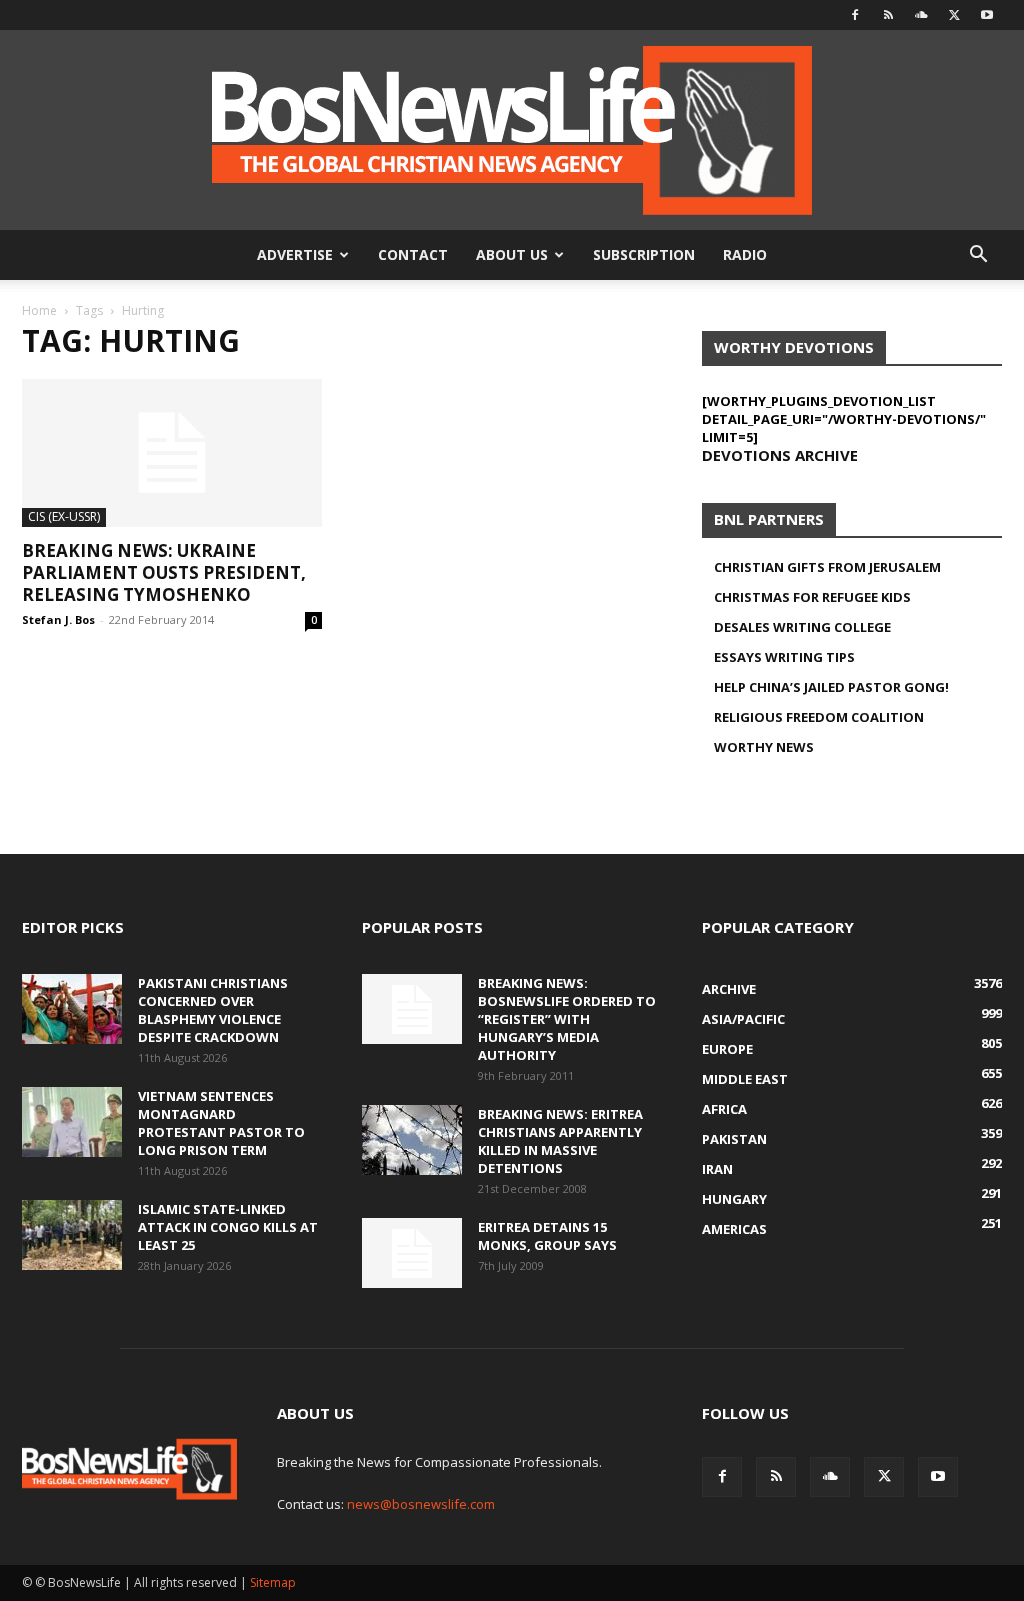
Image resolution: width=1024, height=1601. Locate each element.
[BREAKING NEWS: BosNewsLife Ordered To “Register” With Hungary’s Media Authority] (412, 1009)
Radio (745, 254)
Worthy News (764, 747)
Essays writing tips (784, 657)
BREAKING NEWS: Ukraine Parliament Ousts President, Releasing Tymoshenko (164, 572)
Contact (413, 254)
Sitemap (273, 1582)
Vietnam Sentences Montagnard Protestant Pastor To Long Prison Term (221, 1123)
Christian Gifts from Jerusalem (827, 567)
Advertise (295, 254)
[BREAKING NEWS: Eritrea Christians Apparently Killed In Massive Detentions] (412, 1140)
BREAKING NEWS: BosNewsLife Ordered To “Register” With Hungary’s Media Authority (567, 1019)
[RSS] (888, 15)
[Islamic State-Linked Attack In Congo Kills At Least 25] (72, 1235)
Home (39, 310)
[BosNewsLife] (512, 130)
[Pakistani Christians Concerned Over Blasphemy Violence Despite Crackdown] (72, 1009)
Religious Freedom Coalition (819, 717)
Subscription (644, 254)
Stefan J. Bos (58, 619)
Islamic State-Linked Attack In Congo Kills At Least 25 (228, 1227)
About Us (512, 254)
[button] (978, 256)
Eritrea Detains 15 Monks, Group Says (547, 1236)
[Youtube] (987, 15)
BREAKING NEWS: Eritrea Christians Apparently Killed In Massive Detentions (560, 1141)
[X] (954, 15)
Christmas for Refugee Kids (812, 597)
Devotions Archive (780, 455)
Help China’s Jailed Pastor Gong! (831, 687)
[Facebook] (855, 15)
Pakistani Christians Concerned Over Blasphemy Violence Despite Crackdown (213, 1010)
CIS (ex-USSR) (64, 516)
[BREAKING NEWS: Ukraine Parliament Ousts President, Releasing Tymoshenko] (172, 453)
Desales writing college (802, 627)
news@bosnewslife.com (421, 1504)
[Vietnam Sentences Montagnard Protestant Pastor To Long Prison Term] (72, 1122)
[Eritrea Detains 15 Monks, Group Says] (412, 1253)
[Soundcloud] (921, 15)
